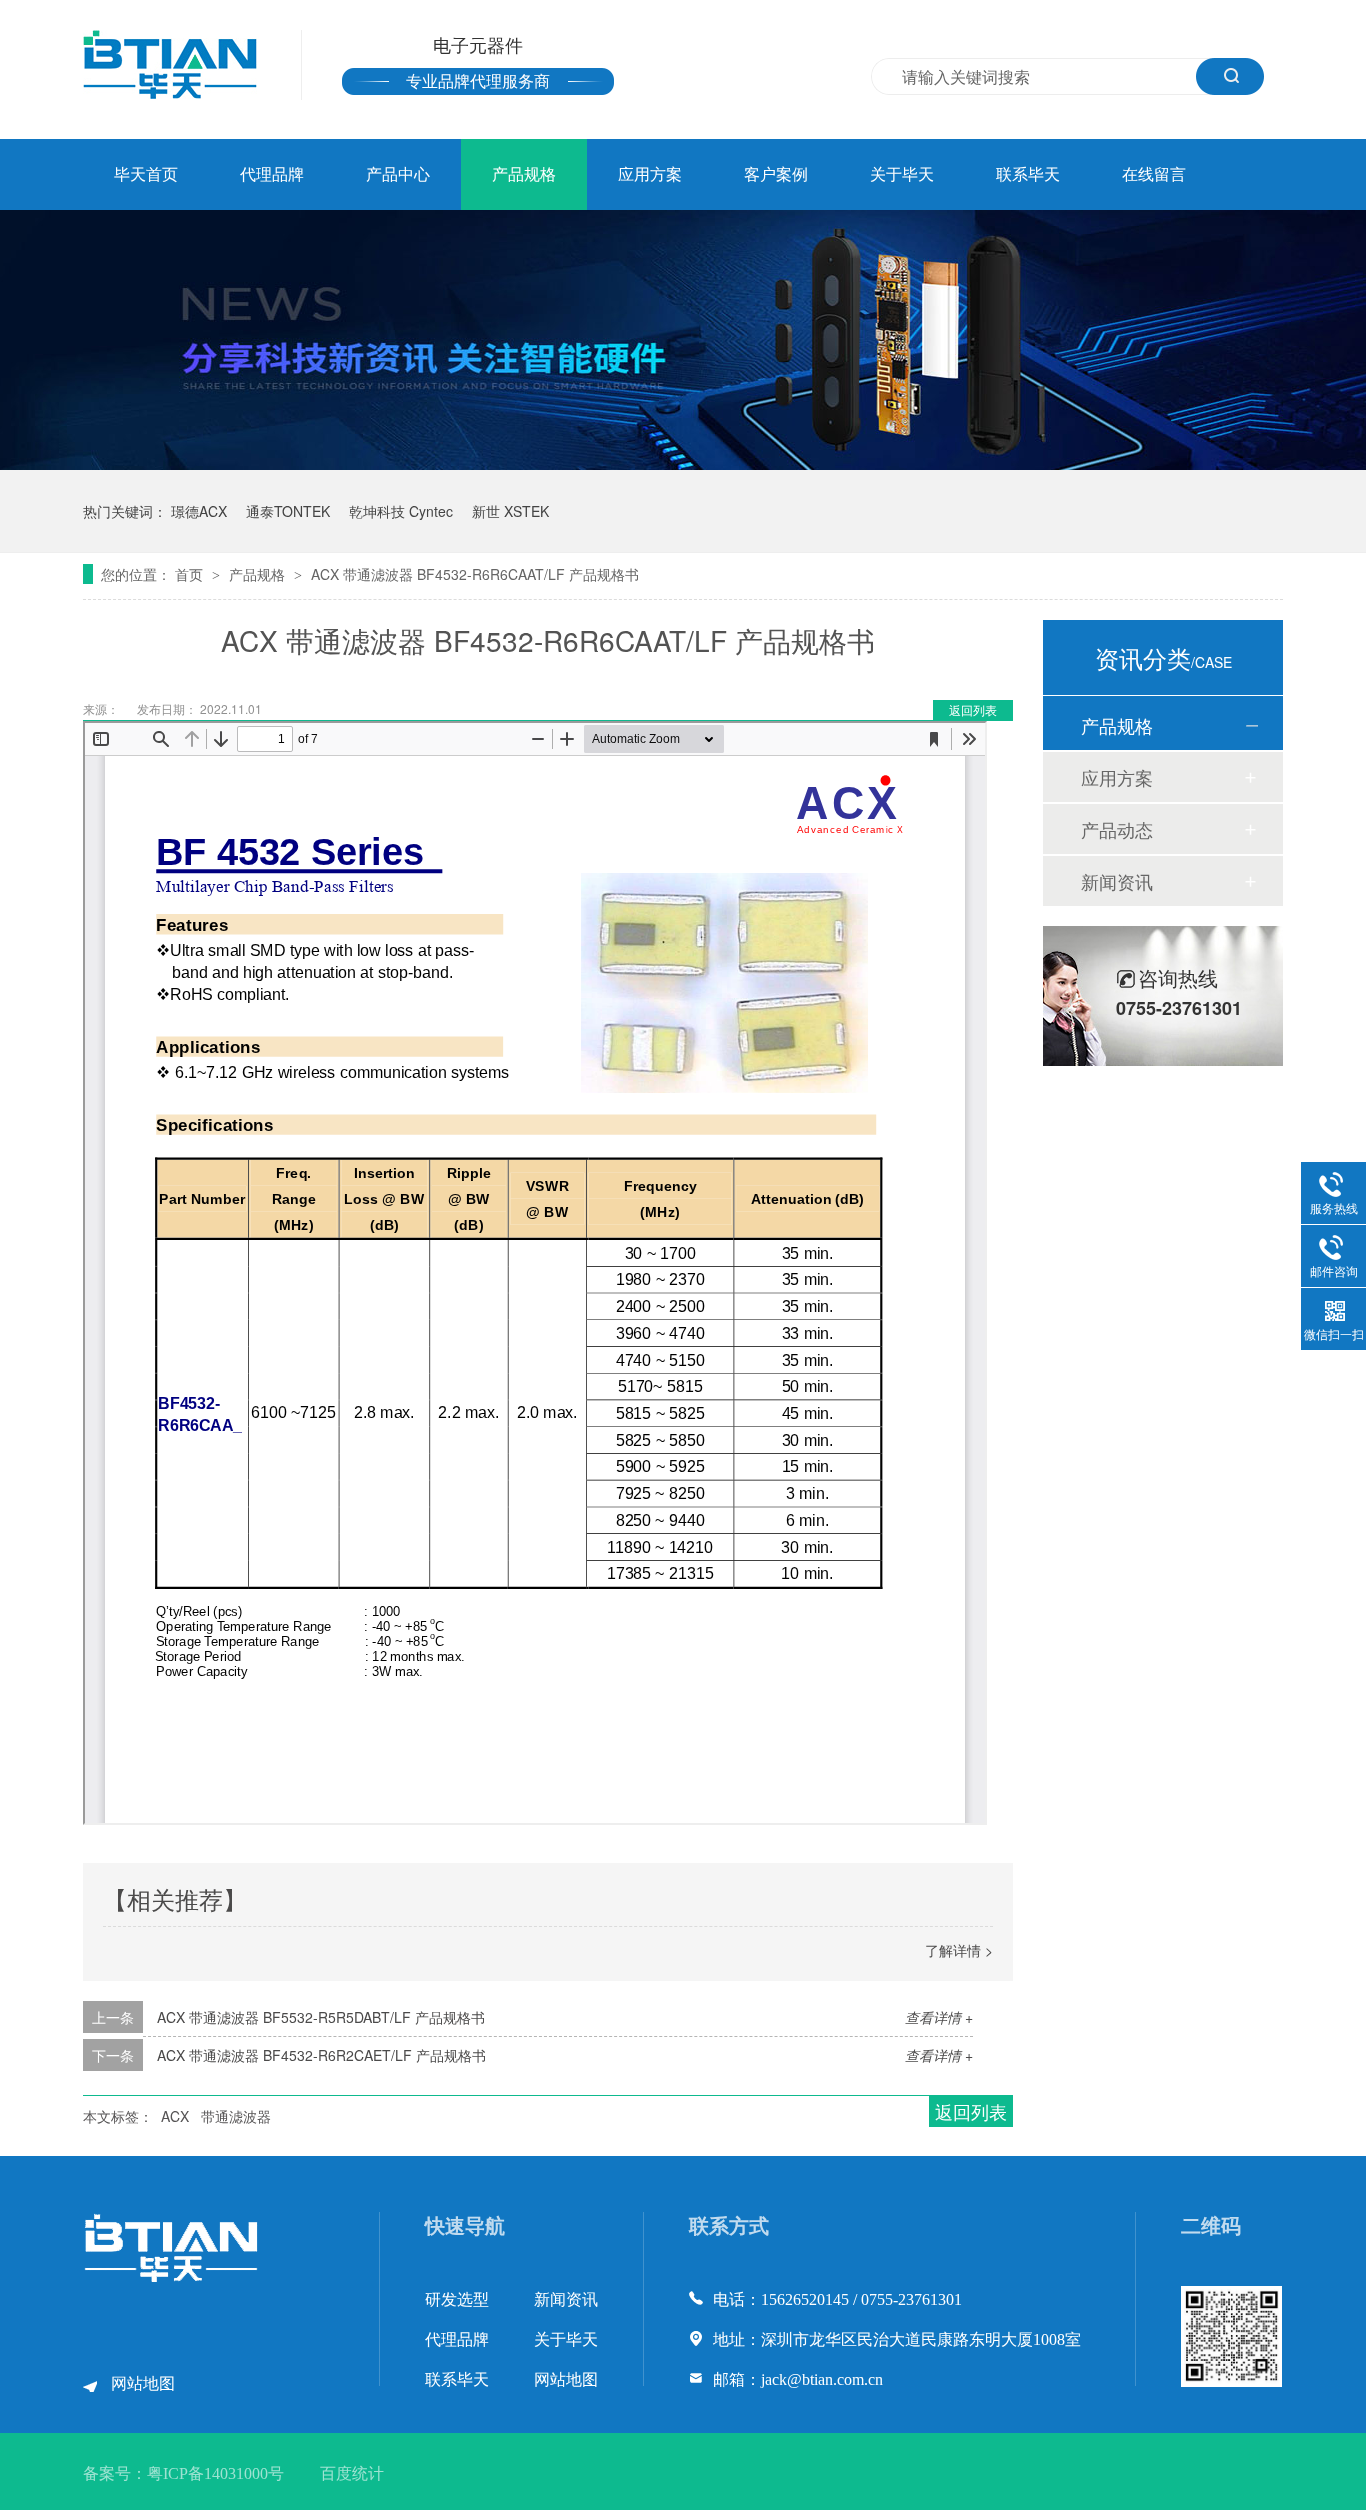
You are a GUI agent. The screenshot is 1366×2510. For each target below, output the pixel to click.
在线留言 (1154, 174)
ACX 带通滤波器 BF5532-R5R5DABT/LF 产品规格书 (321, 2017)
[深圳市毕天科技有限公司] (172, 2277)
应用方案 (650, 174)
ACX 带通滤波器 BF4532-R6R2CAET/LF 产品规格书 (321, 2055)
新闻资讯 (1117, 881)
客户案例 (776, 174)
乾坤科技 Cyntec (401, 511)
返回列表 (973, 709)
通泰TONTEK (288, 511)
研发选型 (457, 2299)
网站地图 (143, 2383)
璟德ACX (199, 511)
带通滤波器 (236, 2116)
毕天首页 (146, 174)
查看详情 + (939, 2017)
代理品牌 (272, 174)
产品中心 (398, 174)
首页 (191, 574)
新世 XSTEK (510, 511)
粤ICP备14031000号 (215, 2473)
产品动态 (1117, 829)
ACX (175, 2116)
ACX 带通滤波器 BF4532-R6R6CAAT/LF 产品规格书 (475, 574)
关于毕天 (902, 174)
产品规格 (524, 174)
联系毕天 (1028, 174)
